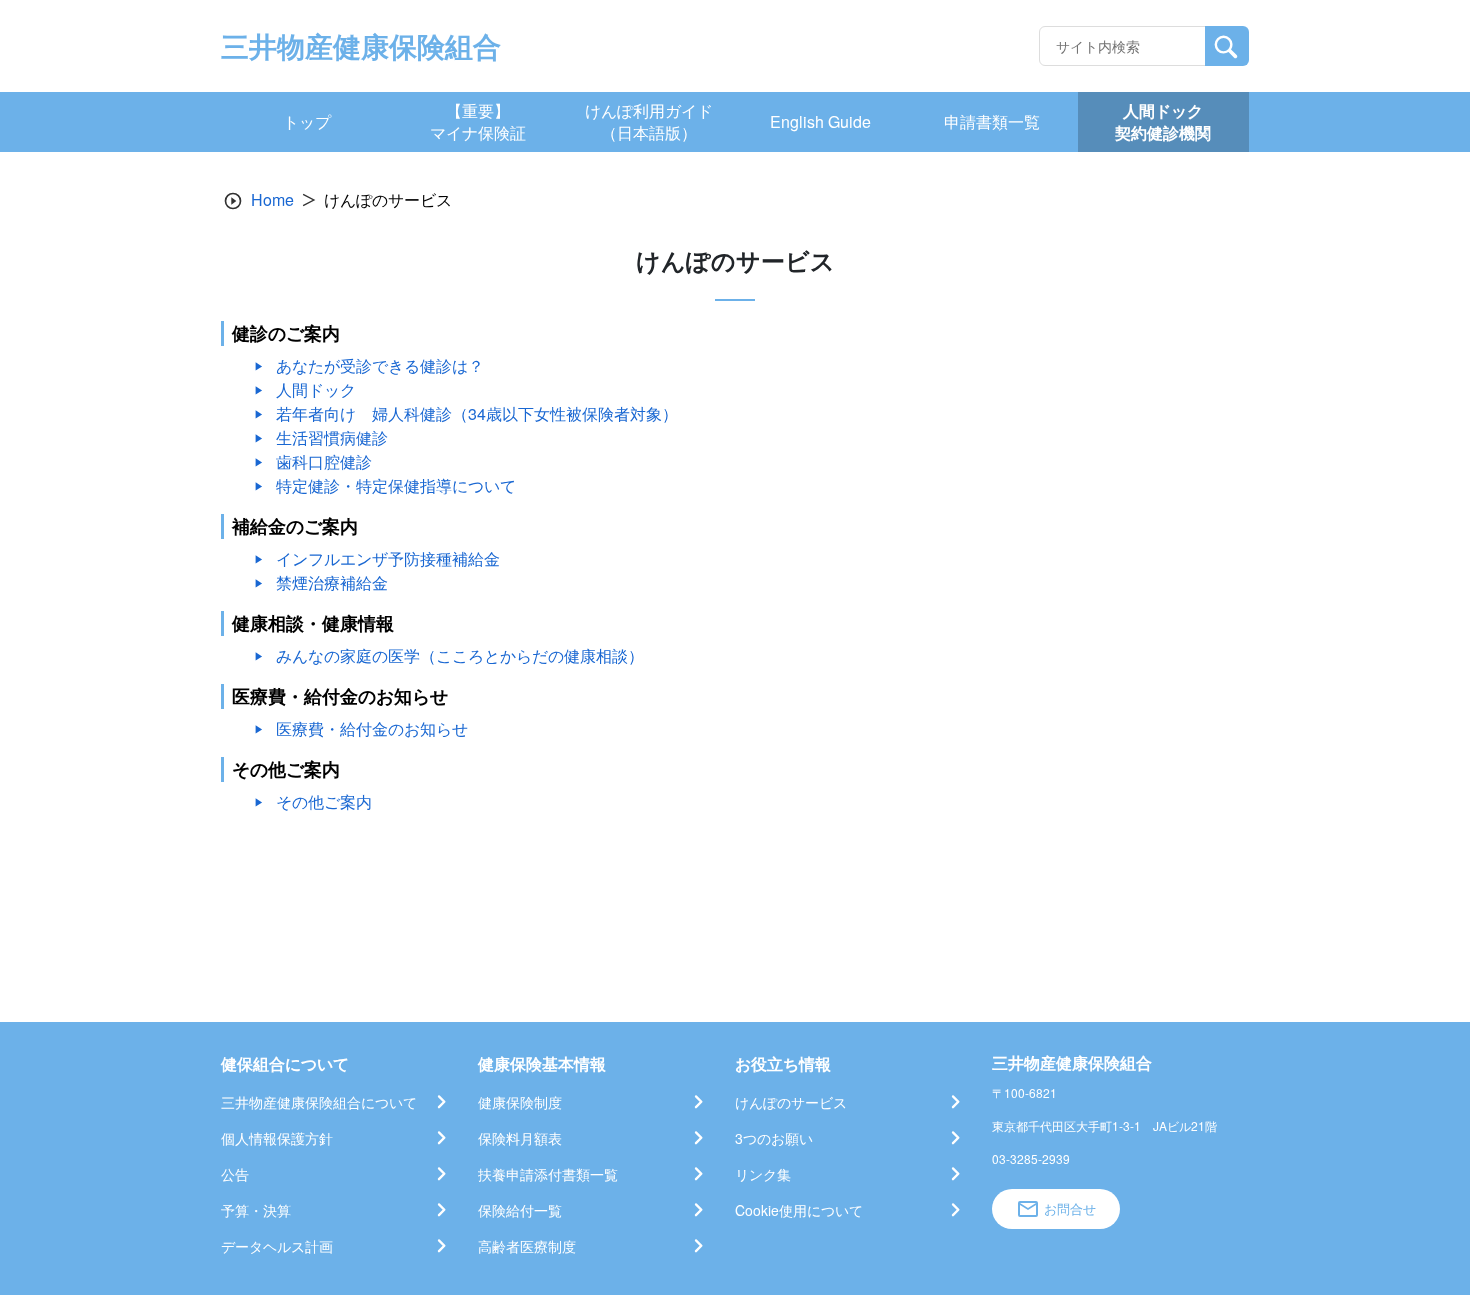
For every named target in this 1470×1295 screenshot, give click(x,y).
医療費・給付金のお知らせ (372, 728)
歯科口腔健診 (324, 461)
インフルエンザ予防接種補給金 (388, 558)
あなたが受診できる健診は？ (380, 365)
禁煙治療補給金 (332, 582)
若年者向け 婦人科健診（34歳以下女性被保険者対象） (477, 413)
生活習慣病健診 (332, 437)
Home (272, 199)
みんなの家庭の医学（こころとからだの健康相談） (460, 655)
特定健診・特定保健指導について (396, 485)
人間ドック (316, 389)
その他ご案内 (324, 801)
